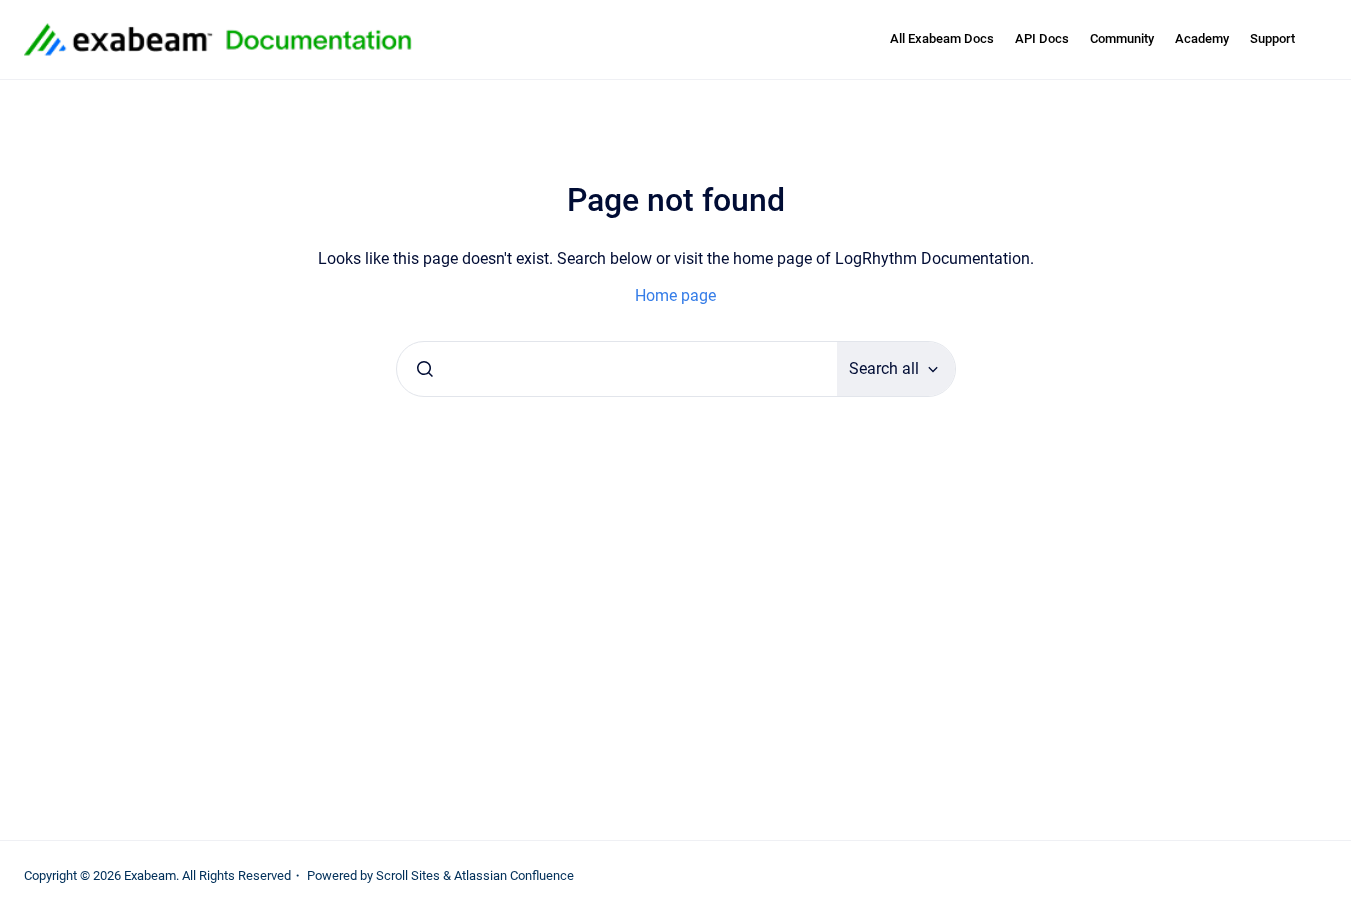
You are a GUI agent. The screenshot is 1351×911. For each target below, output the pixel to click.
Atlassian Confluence (514, 875)
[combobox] (617, 369)
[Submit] (425, 369)
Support (1272, 38)
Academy (1202, 38)
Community (1122, 38)
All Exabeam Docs (942, 38)
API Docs (1042, 38)
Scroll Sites (408, 875)
